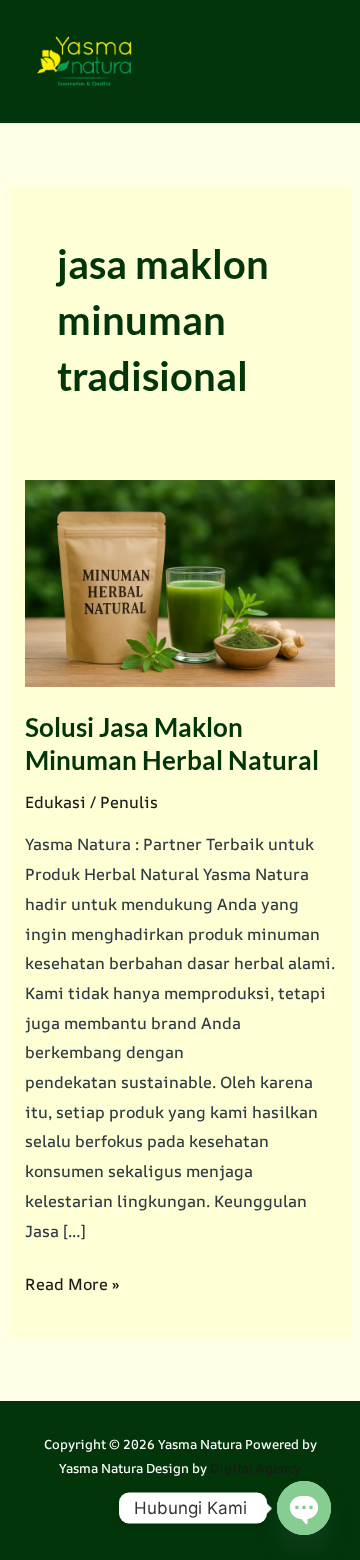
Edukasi (55, 802)
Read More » (72, 1286)
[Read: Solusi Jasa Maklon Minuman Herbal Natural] (180, 581)
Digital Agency (255, 1468)
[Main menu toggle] (318, 61)
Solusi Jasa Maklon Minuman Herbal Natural (172, 744)
